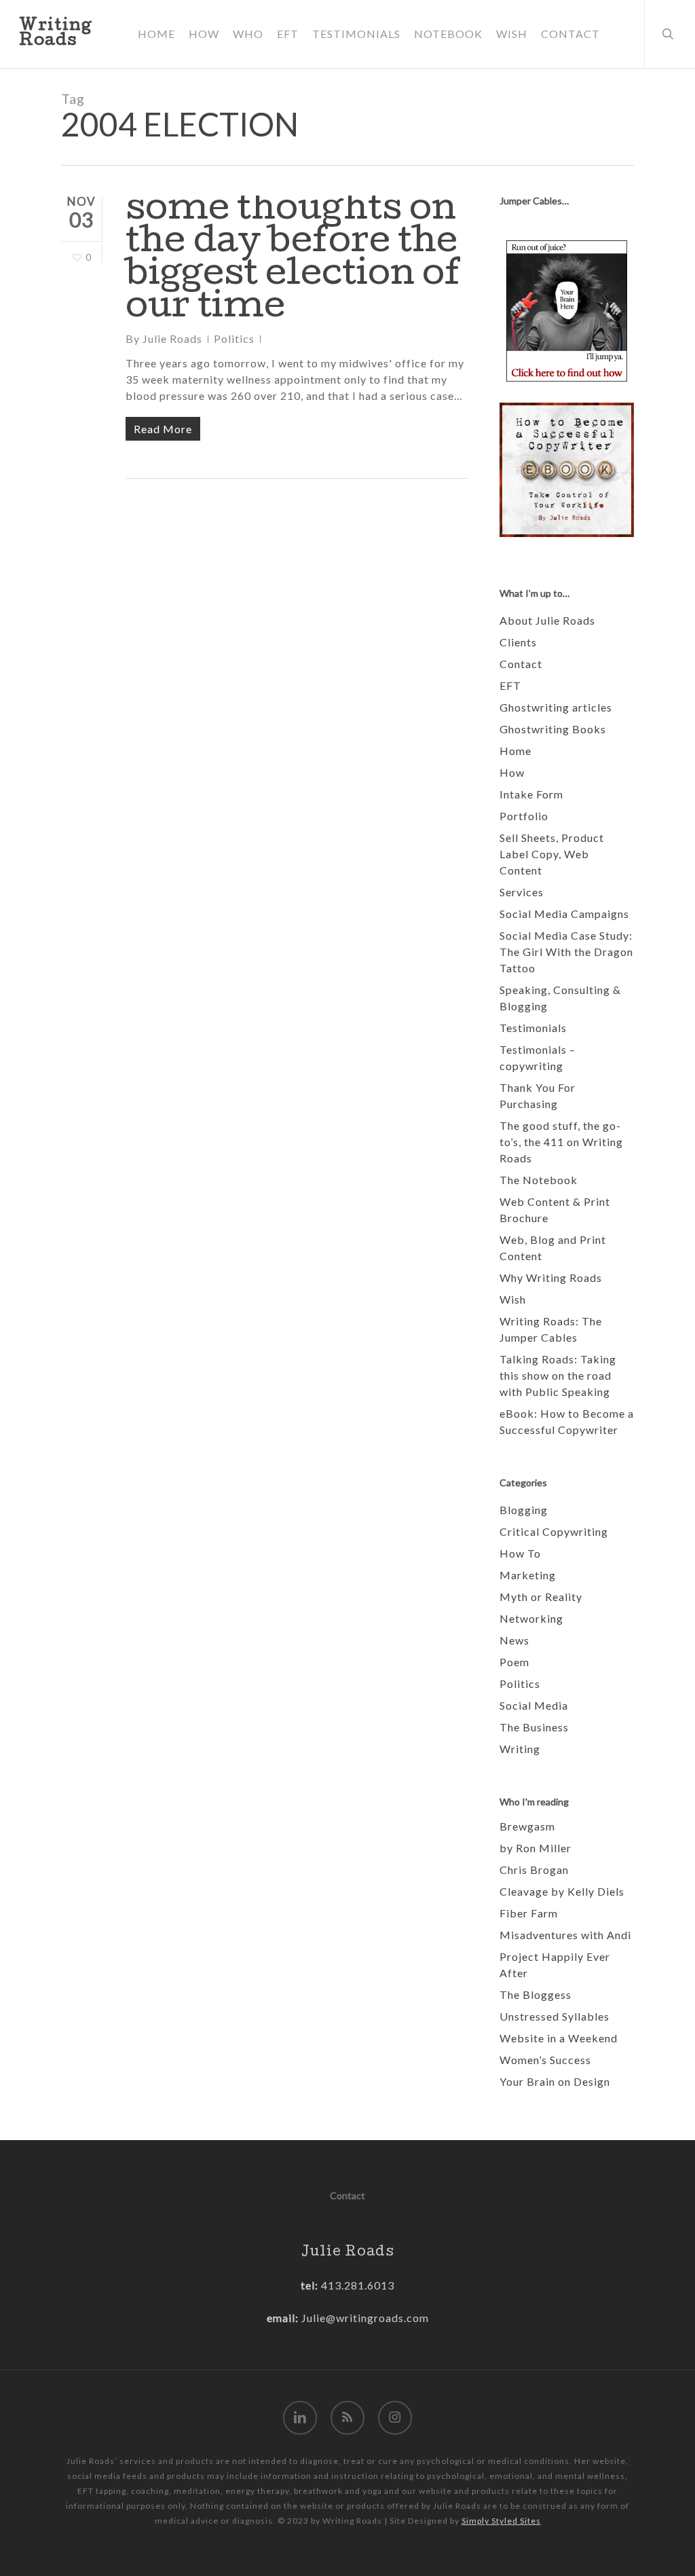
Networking (531, 1618)
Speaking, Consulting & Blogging (560, 998)
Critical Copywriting (554, 1531)
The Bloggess (536, 1994)
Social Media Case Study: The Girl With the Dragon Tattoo (566, 952)
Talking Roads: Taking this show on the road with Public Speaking (558, 1375)
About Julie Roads (547, 620)
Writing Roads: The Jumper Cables (551, 1329)
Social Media (534, 1705)
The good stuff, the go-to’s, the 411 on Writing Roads (561, 1142)
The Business (534, 1727)
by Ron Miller (536, 1848)
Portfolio (524, 816)
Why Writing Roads (551, 1277)
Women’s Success (545, 2060)
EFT (510, 685)
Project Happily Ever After (555, 1965)
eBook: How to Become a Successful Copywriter (567, 1421)
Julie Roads (172, 338)
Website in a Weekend (559, 2038)
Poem (514, 1662)
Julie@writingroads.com (365, 2318)
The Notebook (539, 1180)
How (512, 772)
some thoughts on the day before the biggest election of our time (293, 260)
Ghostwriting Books (553, 729)
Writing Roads (56, 34)
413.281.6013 (356, 2285)
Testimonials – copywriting (538, 1057)
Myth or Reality (541, 1597)
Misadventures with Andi (565, 1935)
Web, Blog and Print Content (553, 1248)
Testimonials (533, 1028)
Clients (518, 642)
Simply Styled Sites (501, 2521)
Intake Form (531, 794)
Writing (520, 1749)
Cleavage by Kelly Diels (562, 1891)
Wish (513, 1299)
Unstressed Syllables (555, 2016)
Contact (521, 664)
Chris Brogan (534, 1870)
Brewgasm (527, 1826)
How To (520, 1553)
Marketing (528, 1575)
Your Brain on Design (555, 2081)
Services (522, 892)
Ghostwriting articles (556, 707)
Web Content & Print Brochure (555, 1210)
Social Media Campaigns (564, 914)
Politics (234, 338)
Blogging (524, 1510)
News (514, 1640)
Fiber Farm (529, 1913)
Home (515, 751)
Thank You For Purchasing (538, 1096)
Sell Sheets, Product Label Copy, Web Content (552, 854)
